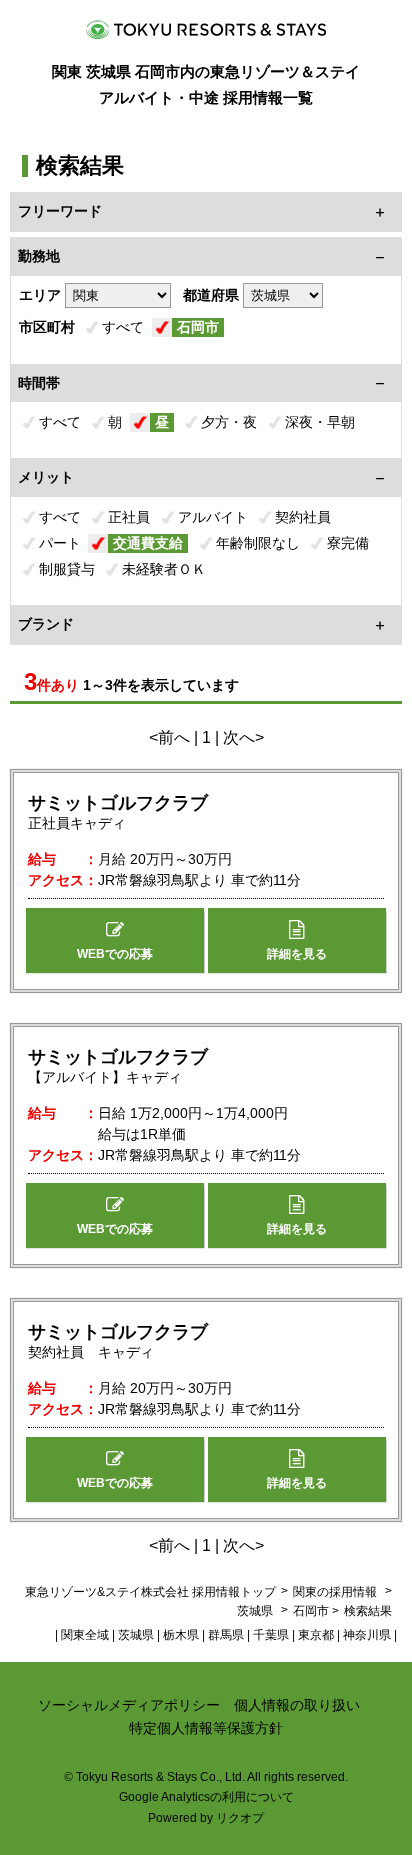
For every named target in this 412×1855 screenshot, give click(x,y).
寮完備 (348, 543)
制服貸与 (67, 569)
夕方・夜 (229, 422)
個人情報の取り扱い (297, 1705)
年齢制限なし (258, 543)
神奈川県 (367, 1635)
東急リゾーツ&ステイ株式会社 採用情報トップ (150, 1592)
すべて (123, 327)
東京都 (316, 1635)
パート (60, 543)
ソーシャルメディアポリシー (129, 1705)
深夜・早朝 (320, 422)
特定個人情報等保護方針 (206, 1728)
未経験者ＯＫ (164, 569)
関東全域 (85, 1635)
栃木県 (181, 1635)
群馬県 (226, 1635)
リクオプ (240, 1818)
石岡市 (198, 327)
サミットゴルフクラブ (118, 803)
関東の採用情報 (336, 1592)
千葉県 (271, 1635)
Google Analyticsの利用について (206, 1797)
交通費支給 (148, 543)
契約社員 (303, 517)
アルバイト (213, 517)
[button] (115, 940)
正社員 (129, 517)
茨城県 (255, 1611)
